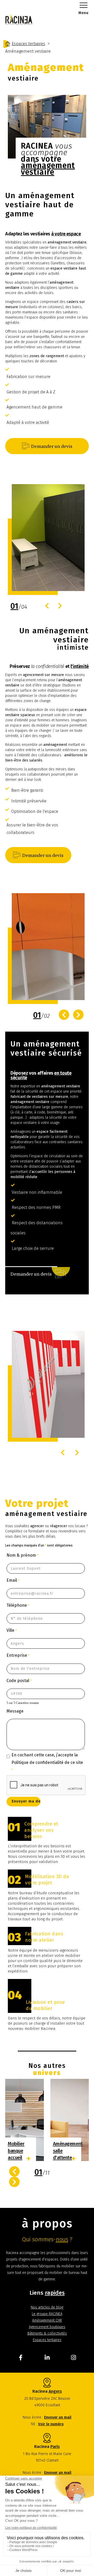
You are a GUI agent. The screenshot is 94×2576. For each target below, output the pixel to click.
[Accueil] (8, 44)
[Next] (60, 606)
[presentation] (14, 2171)
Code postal (19, 1681)
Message (15, 1711)
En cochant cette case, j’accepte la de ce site (47, 1762)
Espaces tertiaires (47, 2340)
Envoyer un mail (58, 2417)
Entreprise (18, 1655)
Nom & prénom (22, 1555)
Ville (12, 1630)
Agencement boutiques (47, 2327)
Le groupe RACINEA (47, 2314)
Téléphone (18, 1605)
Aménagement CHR (47, 2320)
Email (13, 1580)
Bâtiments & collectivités (47, 2333)
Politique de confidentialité (37, 1762)
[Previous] (47, 606)
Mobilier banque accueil (16, 2151)
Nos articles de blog (47, 2307)
